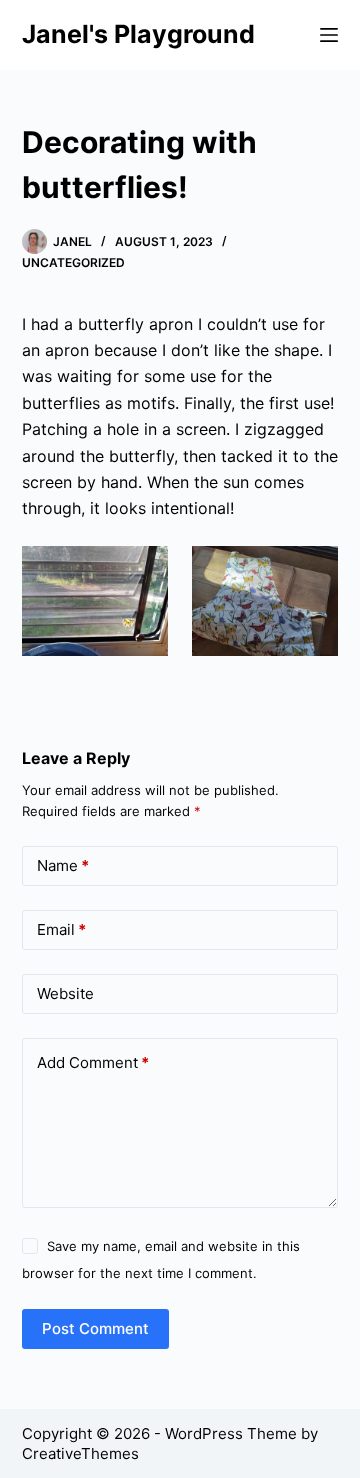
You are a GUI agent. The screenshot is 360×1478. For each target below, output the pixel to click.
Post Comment (95, 1328)
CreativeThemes (80, 1453)
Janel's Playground (138, 34)
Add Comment (93, 1062)
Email (61, 929)
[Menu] (329, 35)
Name (63, 865)
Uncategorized (73, 262)
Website (65, 993)
